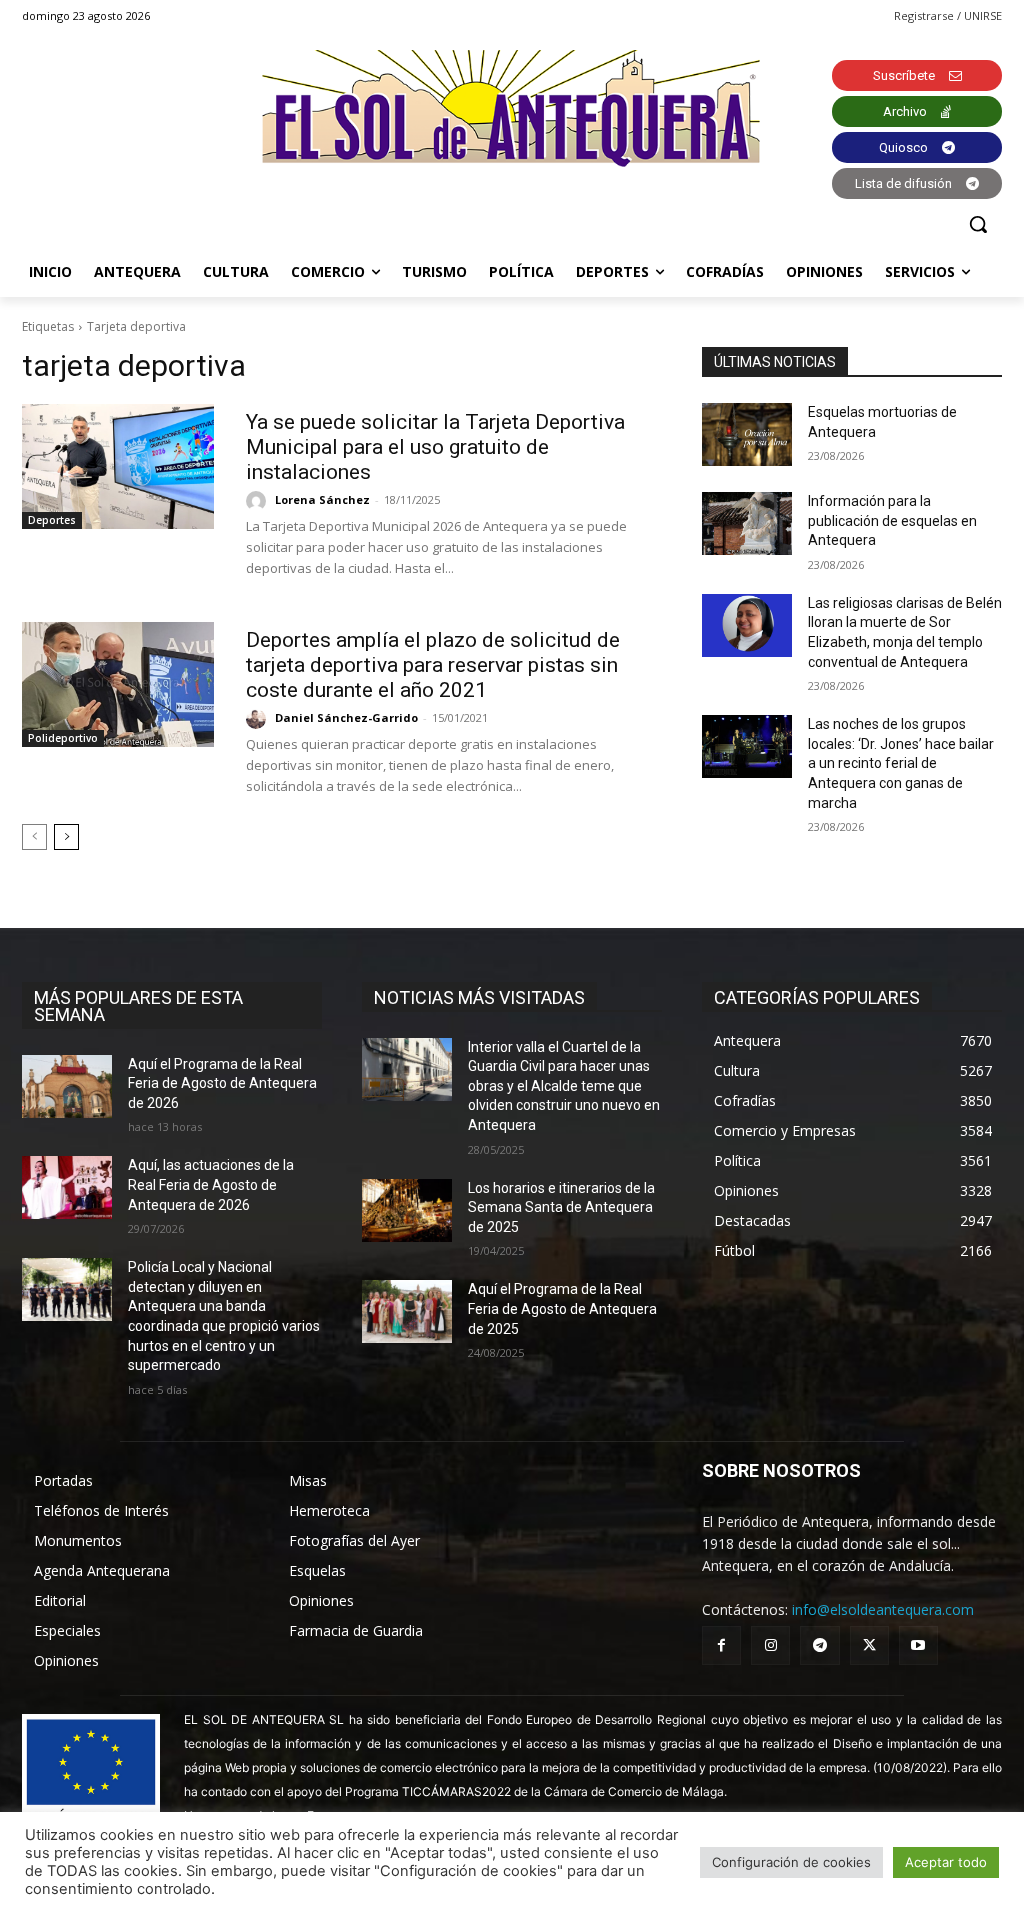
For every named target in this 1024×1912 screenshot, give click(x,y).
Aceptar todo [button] (946, 1862)
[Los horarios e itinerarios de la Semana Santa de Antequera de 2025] (407, 1210)
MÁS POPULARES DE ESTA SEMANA (138, 1006)
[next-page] (66, 837)
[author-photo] (259, 501)
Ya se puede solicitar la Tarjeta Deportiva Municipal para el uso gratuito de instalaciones (435, 447)
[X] (869, 1645)
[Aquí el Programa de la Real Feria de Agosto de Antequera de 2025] (407, 1311)
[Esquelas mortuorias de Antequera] (747, 434)
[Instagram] (770, 1645)
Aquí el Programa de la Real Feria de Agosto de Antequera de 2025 (562, 1308)
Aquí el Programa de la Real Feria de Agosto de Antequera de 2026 (222, 1083)
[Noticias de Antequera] (512, 108)
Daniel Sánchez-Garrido (346, 717)
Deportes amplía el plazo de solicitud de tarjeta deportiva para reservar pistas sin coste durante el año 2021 (433, 665)
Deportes (52, 520)
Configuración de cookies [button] (791, 1862)
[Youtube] (918, 1645)
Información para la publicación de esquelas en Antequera (892, 520)
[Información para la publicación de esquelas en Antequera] (747, 523)
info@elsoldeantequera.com (883, 1609)
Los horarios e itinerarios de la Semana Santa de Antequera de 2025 (561, 1207)
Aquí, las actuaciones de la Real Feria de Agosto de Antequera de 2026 (211, 1184)
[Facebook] (721, 1645)
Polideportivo (63, 738)
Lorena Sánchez (322, 499)
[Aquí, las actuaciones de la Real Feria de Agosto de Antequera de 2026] (67, 1187)
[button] (978, 224)
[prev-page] (34, 837)
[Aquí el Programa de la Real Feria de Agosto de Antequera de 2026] (67, 1086)
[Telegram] (819, 1645)
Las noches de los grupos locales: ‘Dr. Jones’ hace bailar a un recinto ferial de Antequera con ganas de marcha (901, 763)
